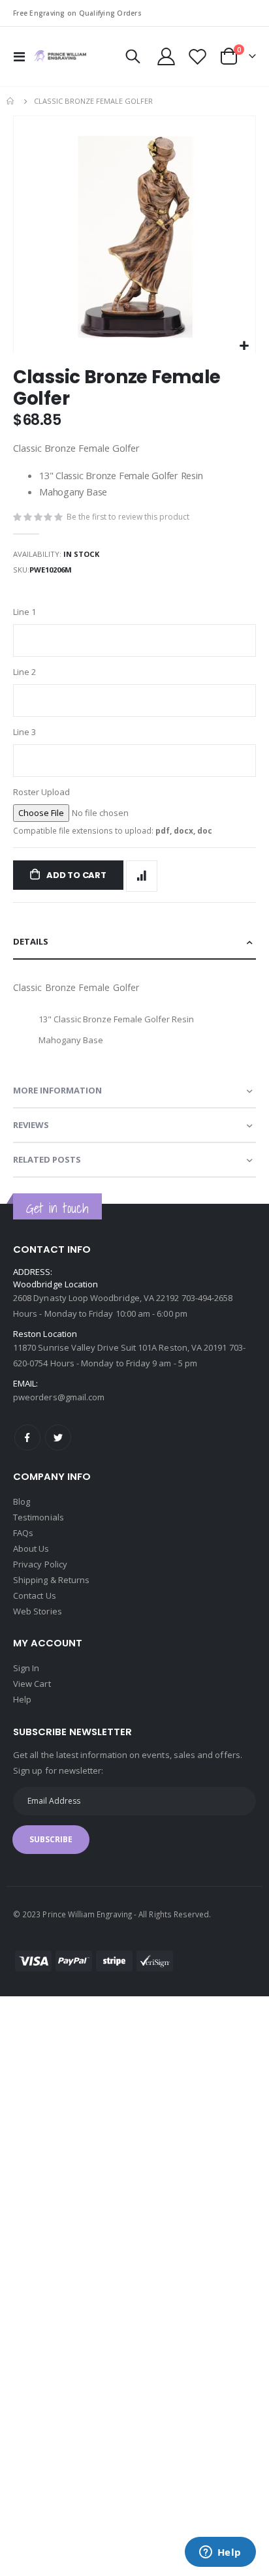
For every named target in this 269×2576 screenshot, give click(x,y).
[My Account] (166, 56)
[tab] (134, 942)
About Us (31, 1548)
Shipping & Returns (51, 1580)
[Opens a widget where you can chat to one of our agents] (220, 2553)
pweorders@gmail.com (59, 1397)
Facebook (27, 1437)
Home (11, 101)
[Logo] (60, 56)
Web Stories (38, 1611)
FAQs (23, 1533)
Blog (22, 1501)
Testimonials (39, 1517)
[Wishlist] (197, 56)
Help (22, 1699)
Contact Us (35, 1595)
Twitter (58, 1437)
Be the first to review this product (128, 517)
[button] (244, 346)
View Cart (32, 1684)
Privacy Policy (40, 1564)
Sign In (26, 1668)
